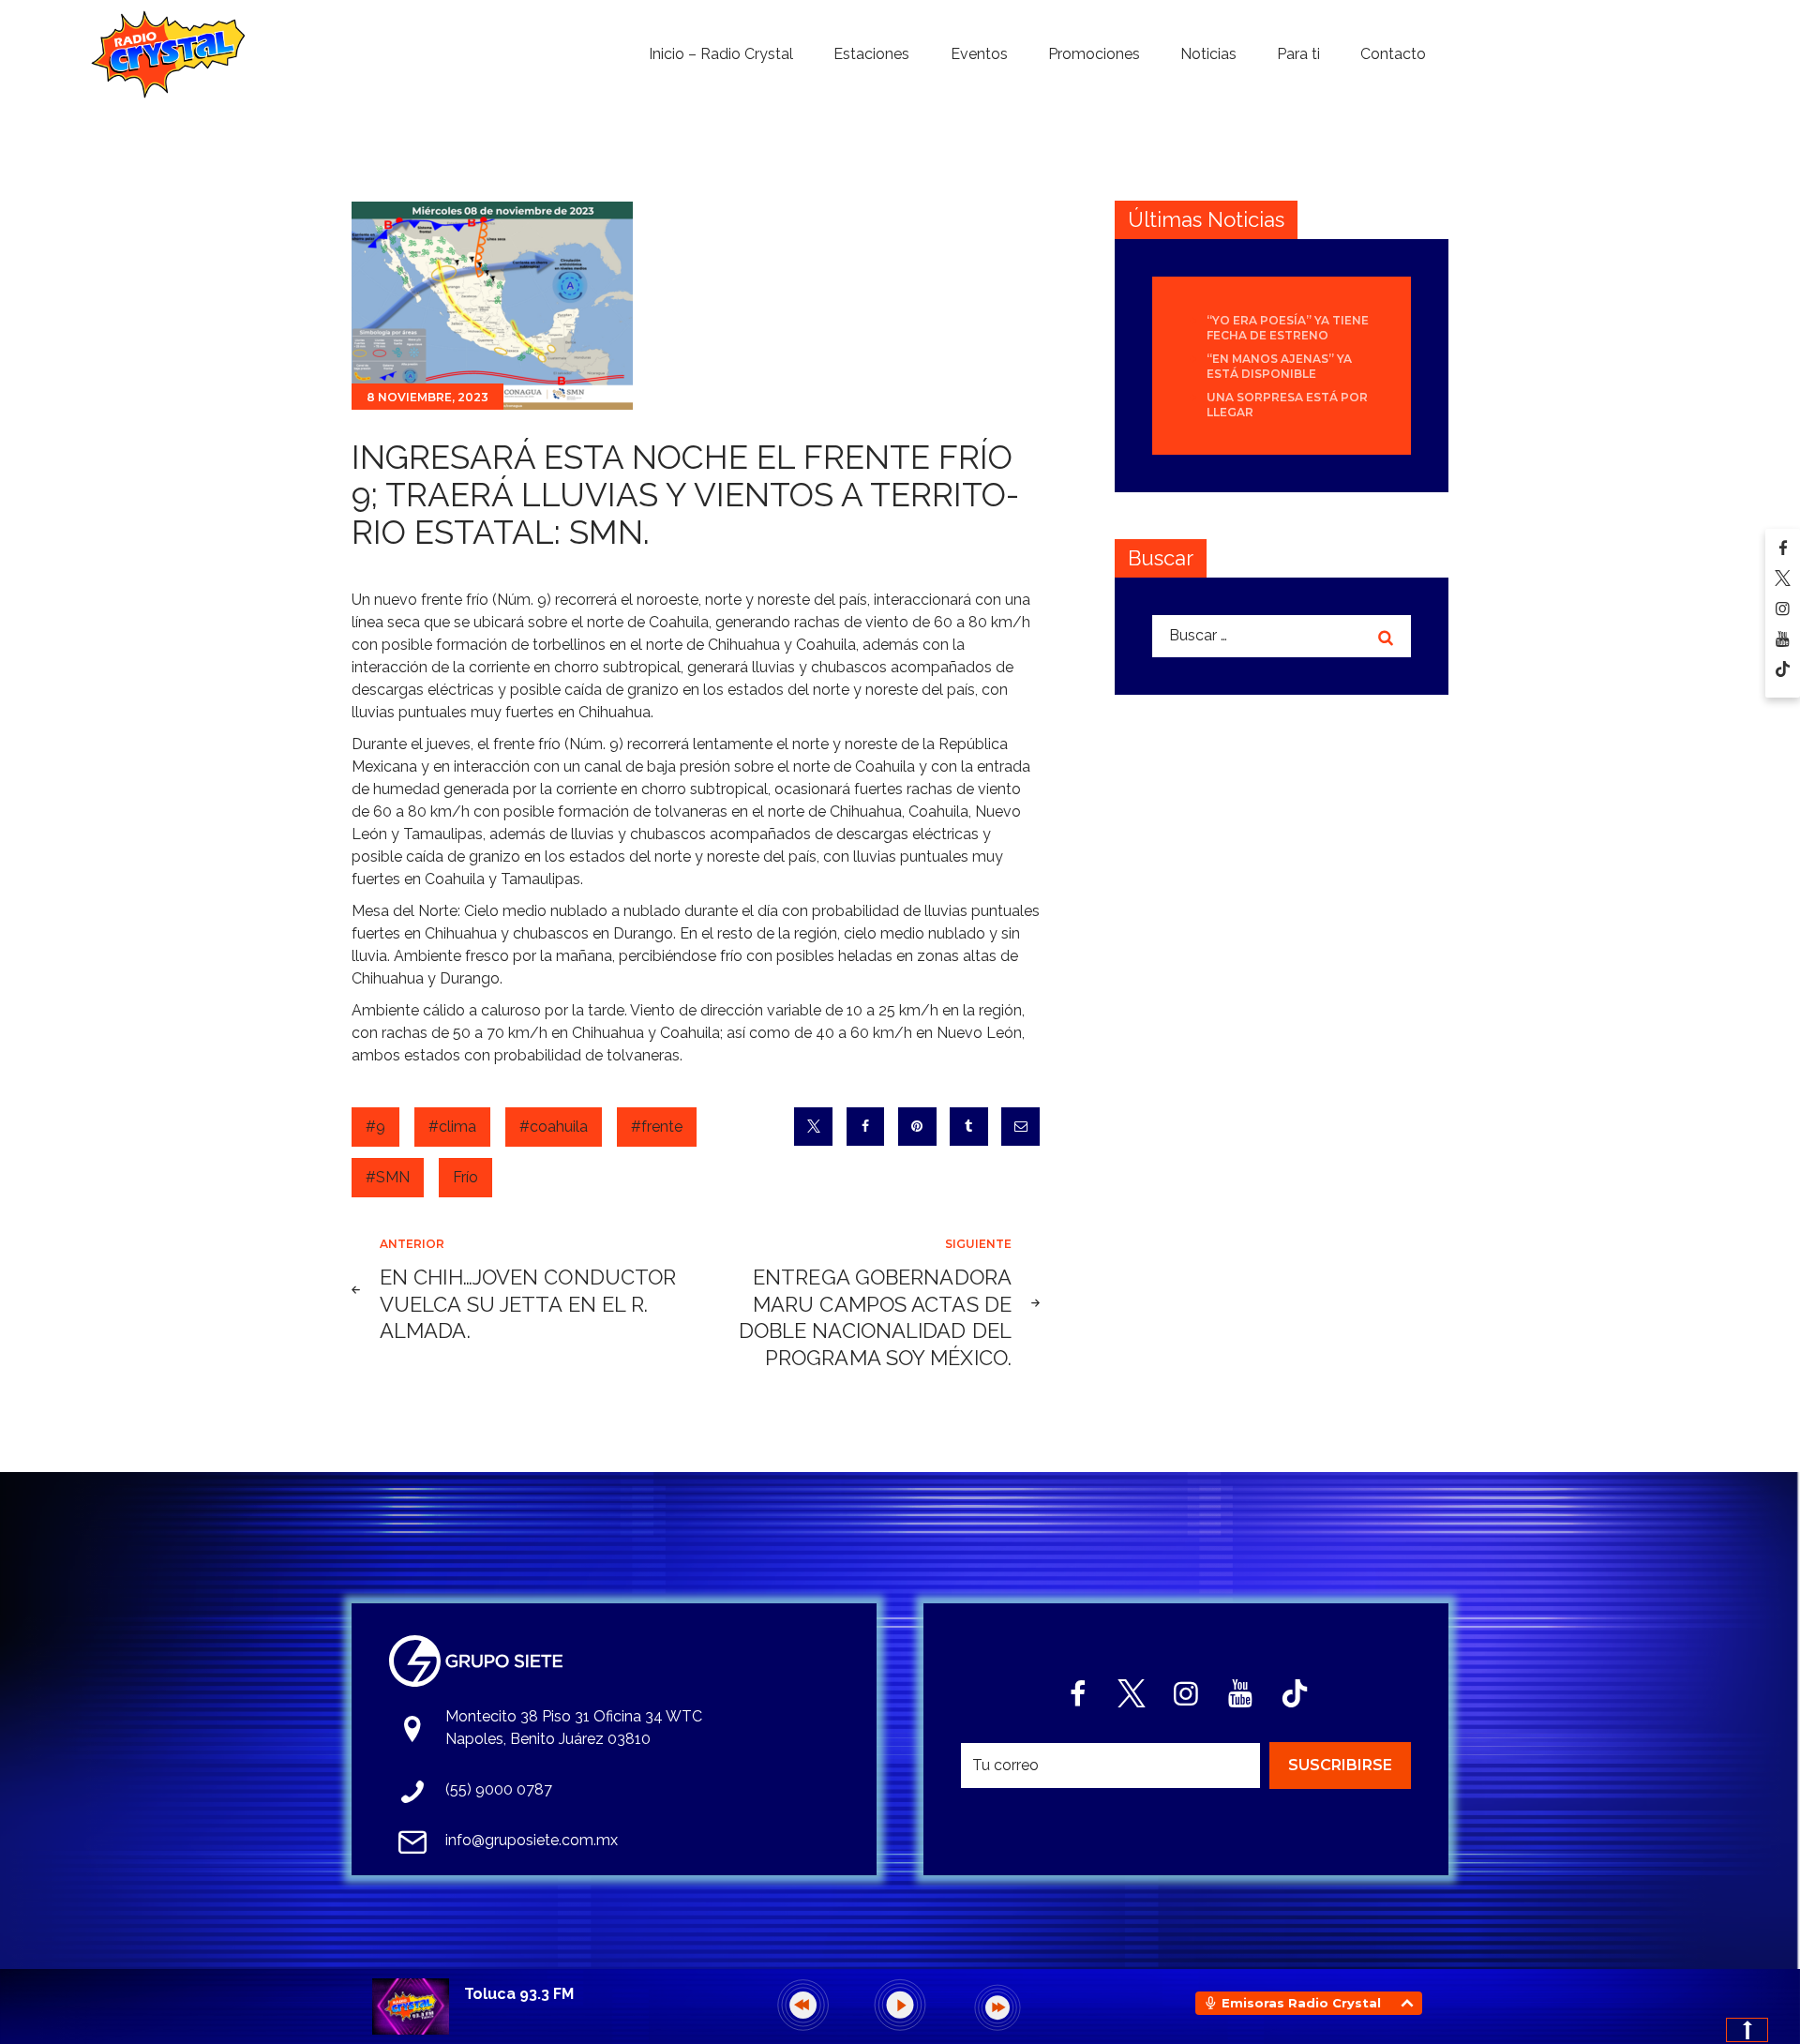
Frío (465, 1177)
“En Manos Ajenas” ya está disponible (1279, 366)
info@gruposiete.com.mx (532, 1840)
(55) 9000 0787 (499, 1789)
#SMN (388, 1177)
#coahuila (554, 1127)
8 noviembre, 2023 (427, 397)
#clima (452, 1127)
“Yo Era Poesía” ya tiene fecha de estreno (1288, 328)
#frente (657, 1127)
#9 (375, 1127)
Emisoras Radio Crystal (1301, 2003)
